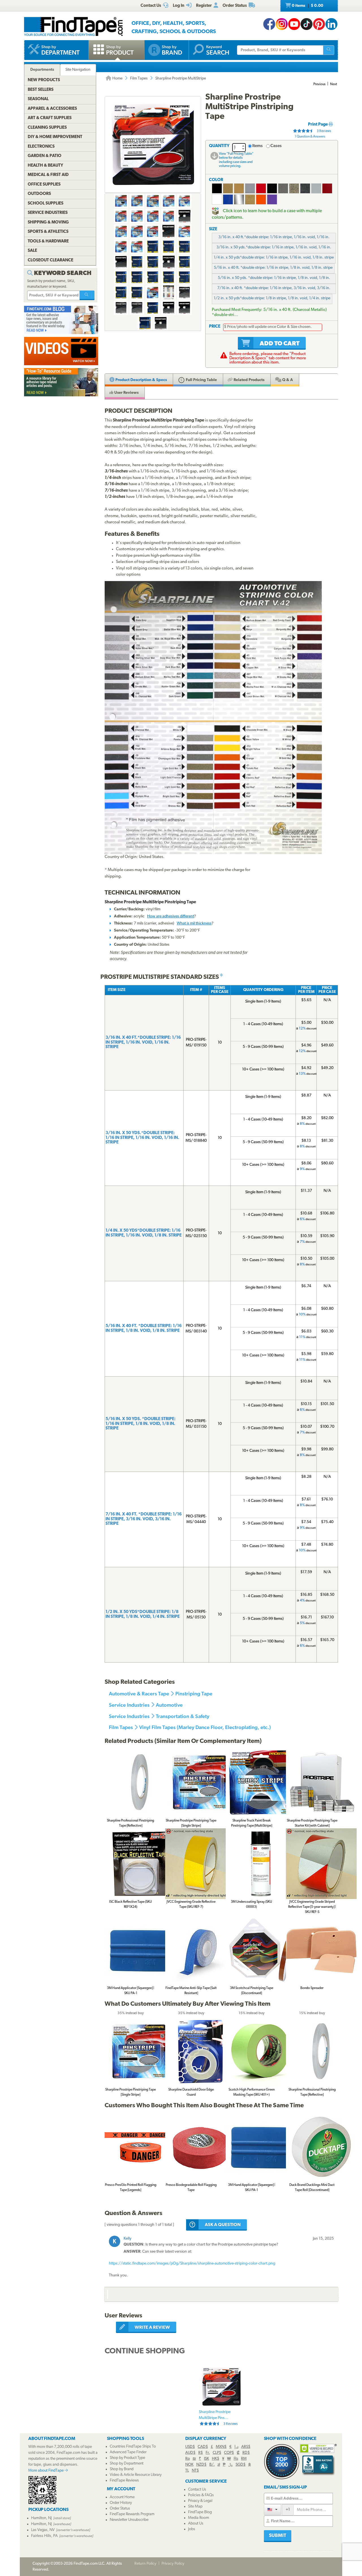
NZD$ (201, 2465)
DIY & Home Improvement (55, 137)
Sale (32, 251)
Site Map (195, 2507)
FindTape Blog (200, 2512)
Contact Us (197, 2490)
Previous (319, 84)
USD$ (190, 2447)
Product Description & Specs (141, 380)
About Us (196, 2524)
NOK (189, 2465)
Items (258, 146)
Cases (276, 146)
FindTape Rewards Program (132, 2514)
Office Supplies (44, 185)
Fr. (208, 2453)
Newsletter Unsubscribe (129, 2520)
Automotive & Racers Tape (139, 1694)
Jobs (192, 2529)
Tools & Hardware (48, 241)
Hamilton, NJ (41, 2518)
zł (219, 2465)
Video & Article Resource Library (136, 2475)
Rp (188, 2459)
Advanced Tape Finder (128, 2452)
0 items (307, 6)
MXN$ (221, 2447)
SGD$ (241, 2465)
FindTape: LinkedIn (331, 24)
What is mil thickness (194, 923)
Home (117, 79)
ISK (206, 2459)
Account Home (122, 2497)
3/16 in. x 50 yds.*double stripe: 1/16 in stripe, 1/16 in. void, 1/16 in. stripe (274, 249)
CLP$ (217, 2453)
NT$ (195, 2471)
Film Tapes (139, 79)
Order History (121, 2503)
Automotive (169, 1705)
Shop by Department (127, 2464)
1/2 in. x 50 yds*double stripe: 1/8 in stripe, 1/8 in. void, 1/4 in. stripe (272, 298)
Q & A (287, 380)
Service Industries (129, 1705)
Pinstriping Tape (194, 1694)
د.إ (236, 2447)
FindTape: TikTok (307, 24)
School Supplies (46, 204)
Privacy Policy (173, 2564)
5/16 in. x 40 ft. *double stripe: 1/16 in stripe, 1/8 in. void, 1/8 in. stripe (273, 268)
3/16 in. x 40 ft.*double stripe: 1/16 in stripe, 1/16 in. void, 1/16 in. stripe (274, 239)
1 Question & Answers (310, 137)
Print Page (318, 125)
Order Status (120, 2509)
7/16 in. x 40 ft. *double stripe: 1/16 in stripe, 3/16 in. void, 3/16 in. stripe (274, 290)
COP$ (229, 2453)
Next (334, 84)
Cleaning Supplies (47, 128)
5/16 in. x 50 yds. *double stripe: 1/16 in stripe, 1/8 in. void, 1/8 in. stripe (274, 280)
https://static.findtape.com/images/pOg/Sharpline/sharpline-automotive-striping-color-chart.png (192, 2264)
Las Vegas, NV (43, 2530)
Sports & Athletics (48, 232)
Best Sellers (41, 90)
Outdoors (39, 194)
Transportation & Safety (183, 1716)
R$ (201, 2453)
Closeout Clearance (50, 260)
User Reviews (126, 393)
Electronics (41, 147)
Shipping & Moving (48, 222)
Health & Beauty (45, 166)
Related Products (249, 380)
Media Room (199, 2518)
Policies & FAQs (201, 2495)
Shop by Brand (122, 2469)
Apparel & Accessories (52, 109)
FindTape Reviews (124, 2481)
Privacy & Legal (200, 2501)
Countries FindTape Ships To (133, 2447)
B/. (212, 2465)
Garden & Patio (45, 156)
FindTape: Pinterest (319, 24)
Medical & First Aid (48, 175)
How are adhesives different (171, 916)
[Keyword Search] (87, 295)
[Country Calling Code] (272, 2509)
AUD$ (190, 2453)
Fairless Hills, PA (44, 2536)
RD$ (246, 2453)
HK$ (216, 2459)
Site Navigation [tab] (78, 70)
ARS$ (246, 2447)
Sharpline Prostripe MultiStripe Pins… (218, 2418)
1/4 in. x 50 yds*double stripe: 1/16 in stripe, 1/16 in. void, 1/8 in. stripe (274, 258)
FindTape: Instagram (282, 24)
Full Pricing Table (201, 380)
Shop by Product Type (127, 2458)
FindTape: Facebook (269, 24)
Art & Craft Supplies (50, 118)
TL (187, 2471)
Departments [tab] (42, 70)
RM (244, 2459)
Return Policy (145, 2564)
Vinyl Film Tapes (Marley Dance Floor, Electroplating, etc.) (205, 1727)
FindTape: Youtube (294, 24)
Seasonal (38, 99)
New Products (44, 80)
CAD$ (203, 2447)
